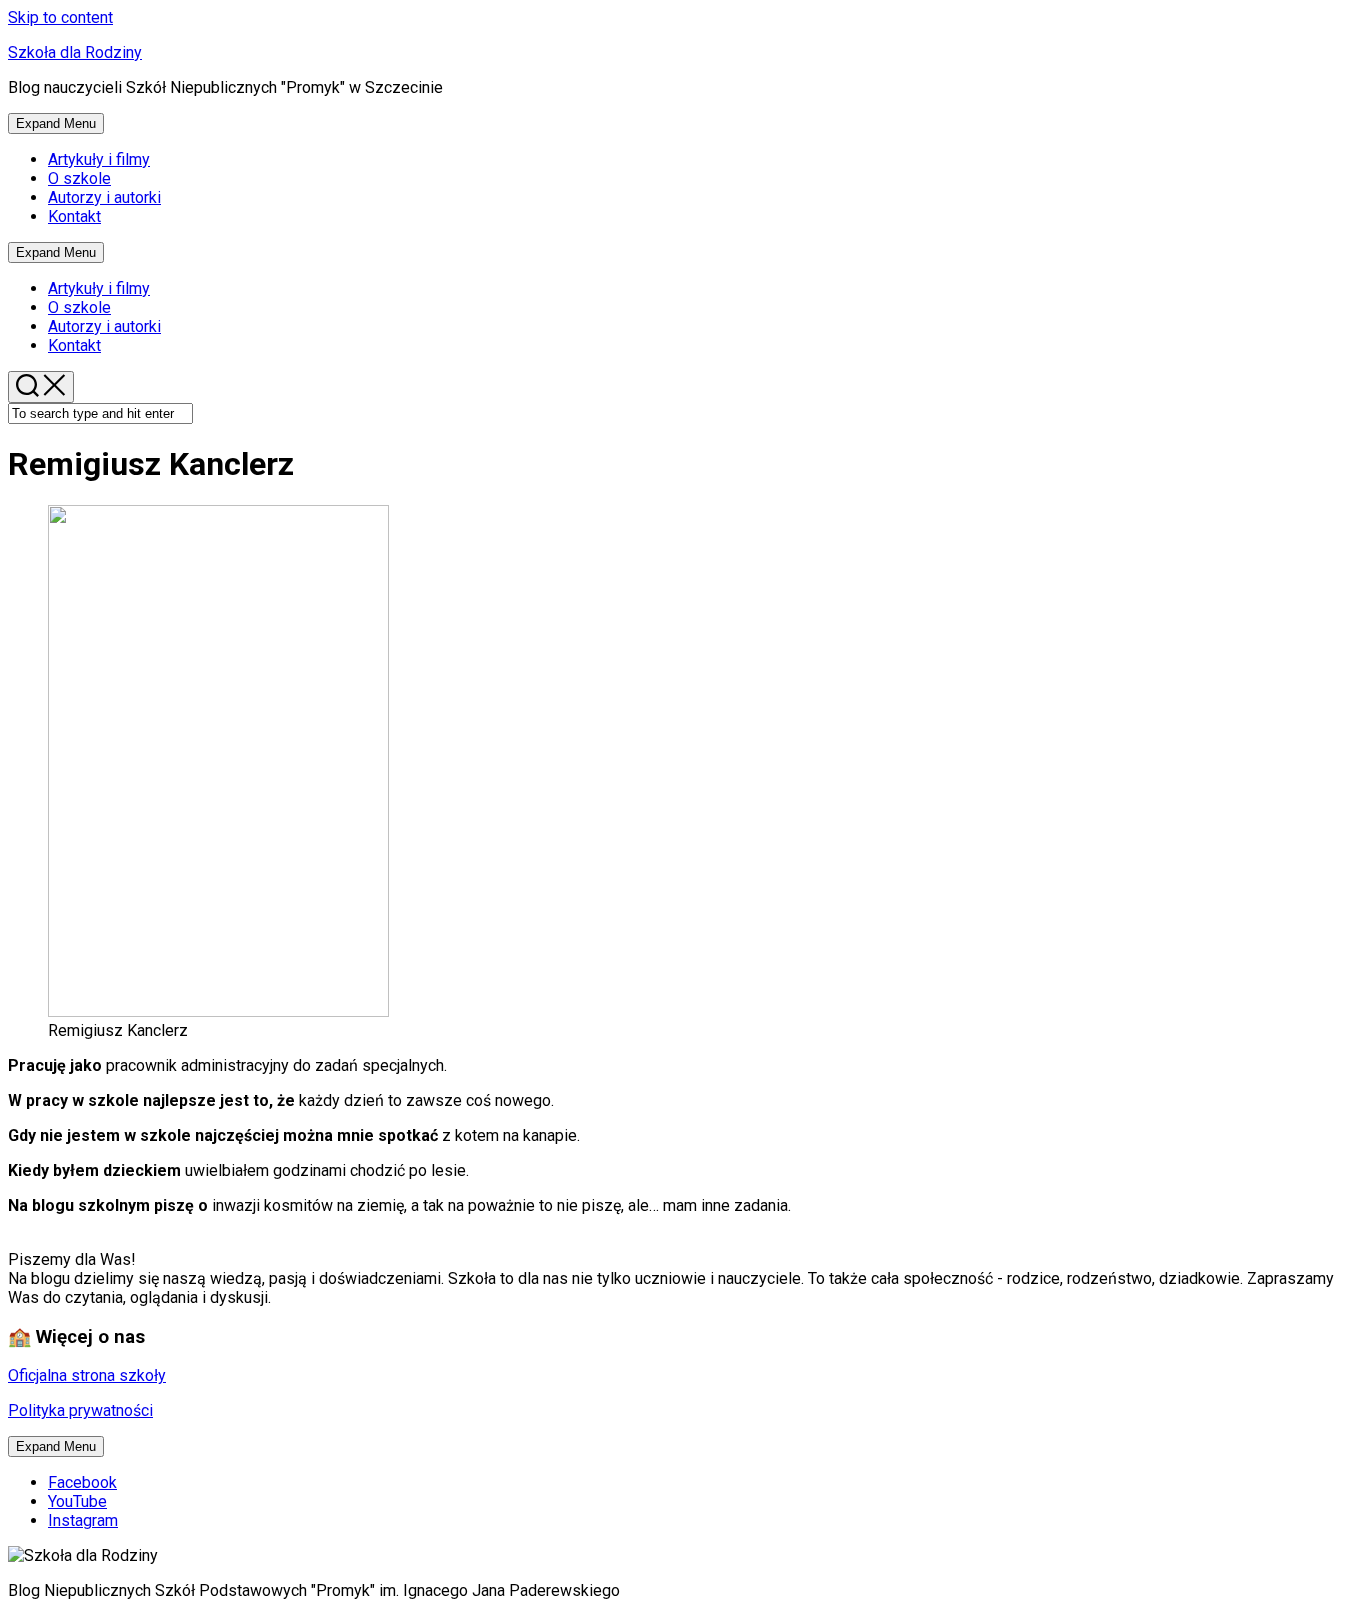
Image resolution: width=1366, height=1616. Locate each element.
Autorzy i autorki (104, 197)
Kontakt (74, 216)
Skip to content (60, 17)
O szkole (79, 178)
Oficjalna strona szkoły (87, 1375)
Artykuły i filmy (99, 159)
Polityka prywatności (80, 1410)
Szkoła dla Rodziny (75, 52)
